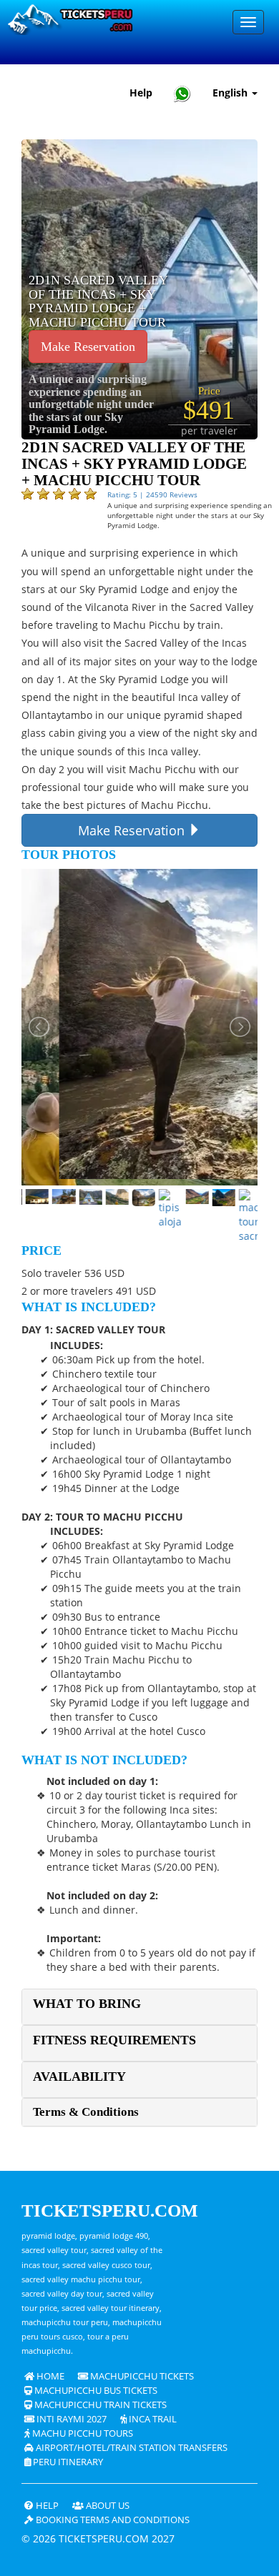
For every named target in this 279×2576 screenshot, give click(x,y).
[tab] (139, 2007)
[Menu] (248, 22)
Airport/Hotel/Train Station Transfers (131, 2448)
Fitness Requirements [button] (114, 2040)
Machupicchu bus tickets (95, 2391)
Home (49, 2376)
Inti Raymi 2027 (70, 2419)
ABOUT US (107, 2506)
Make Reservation (88, 347)
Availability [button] (79, 2077)
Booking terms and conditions (112, 2520)
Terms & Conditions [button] (86, 2112)
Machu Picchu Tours (82, 2433)
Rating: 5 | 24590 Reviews (152, 494)
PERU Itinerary (67, 2462)
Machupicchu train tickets (99, 2405)
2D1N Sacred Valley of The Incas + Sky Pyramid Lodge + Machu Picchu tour (98, 302)
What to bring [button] (87, 2004)
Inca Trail (152, 2419)
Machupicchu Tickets (141, 2376)
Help (141, 93)
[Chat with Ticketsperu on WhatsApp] (182, 93)
